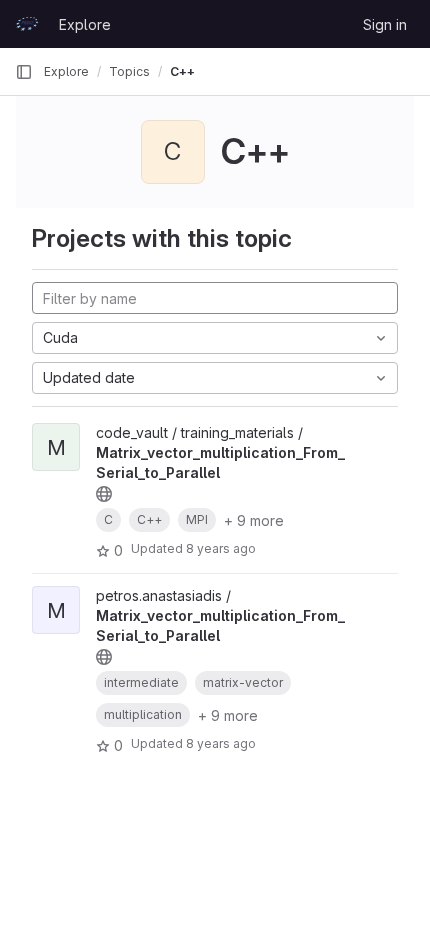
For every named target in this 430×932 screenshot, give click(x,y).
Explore (85, 24)
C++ (182, 71)
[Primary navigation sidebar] (24, 72)
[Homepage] (27, 24)
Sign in (385, 24)
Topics (129, 71)
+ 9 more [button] (254, 520)
